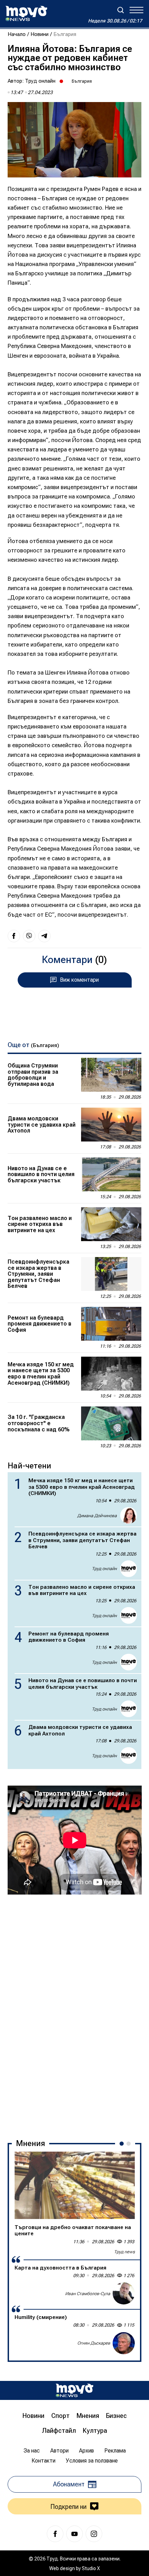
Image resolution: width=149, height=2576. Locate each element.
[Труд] (74, 2390)
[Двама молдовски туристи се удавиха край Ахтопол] (111, 1125)
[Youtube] (74, 2534)
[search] (121, 10)
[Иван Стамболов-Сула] (124, 2293)
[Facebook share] (14, 936)
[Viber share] (29, 936)
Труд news (124, 2252)
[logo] (26, 13)
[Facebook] (55, 2534)
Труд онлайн (40, 81)
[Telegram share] (44, 936)
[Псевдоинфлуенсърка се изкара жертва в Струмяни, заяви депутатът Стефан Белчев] (111, 1274)
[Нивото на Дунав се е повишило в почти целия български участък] (111, 1174)
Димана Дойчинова (97, 1516)
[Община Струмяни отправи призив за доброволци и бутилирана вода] (111, 1075)
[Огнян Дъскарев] (124, 2343)
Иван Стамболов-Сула (88, 2294)
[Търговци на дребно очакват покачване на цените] (75, 2185)
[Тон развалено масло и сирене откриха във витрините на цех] (111, 1224)
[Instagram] (94, 2534)
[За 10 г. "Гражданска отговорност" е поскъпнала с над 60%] (111, 1423)
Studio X (91, 2568)
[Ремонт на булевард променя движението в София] (111, 1324)
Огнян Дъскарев (94, 2343)
